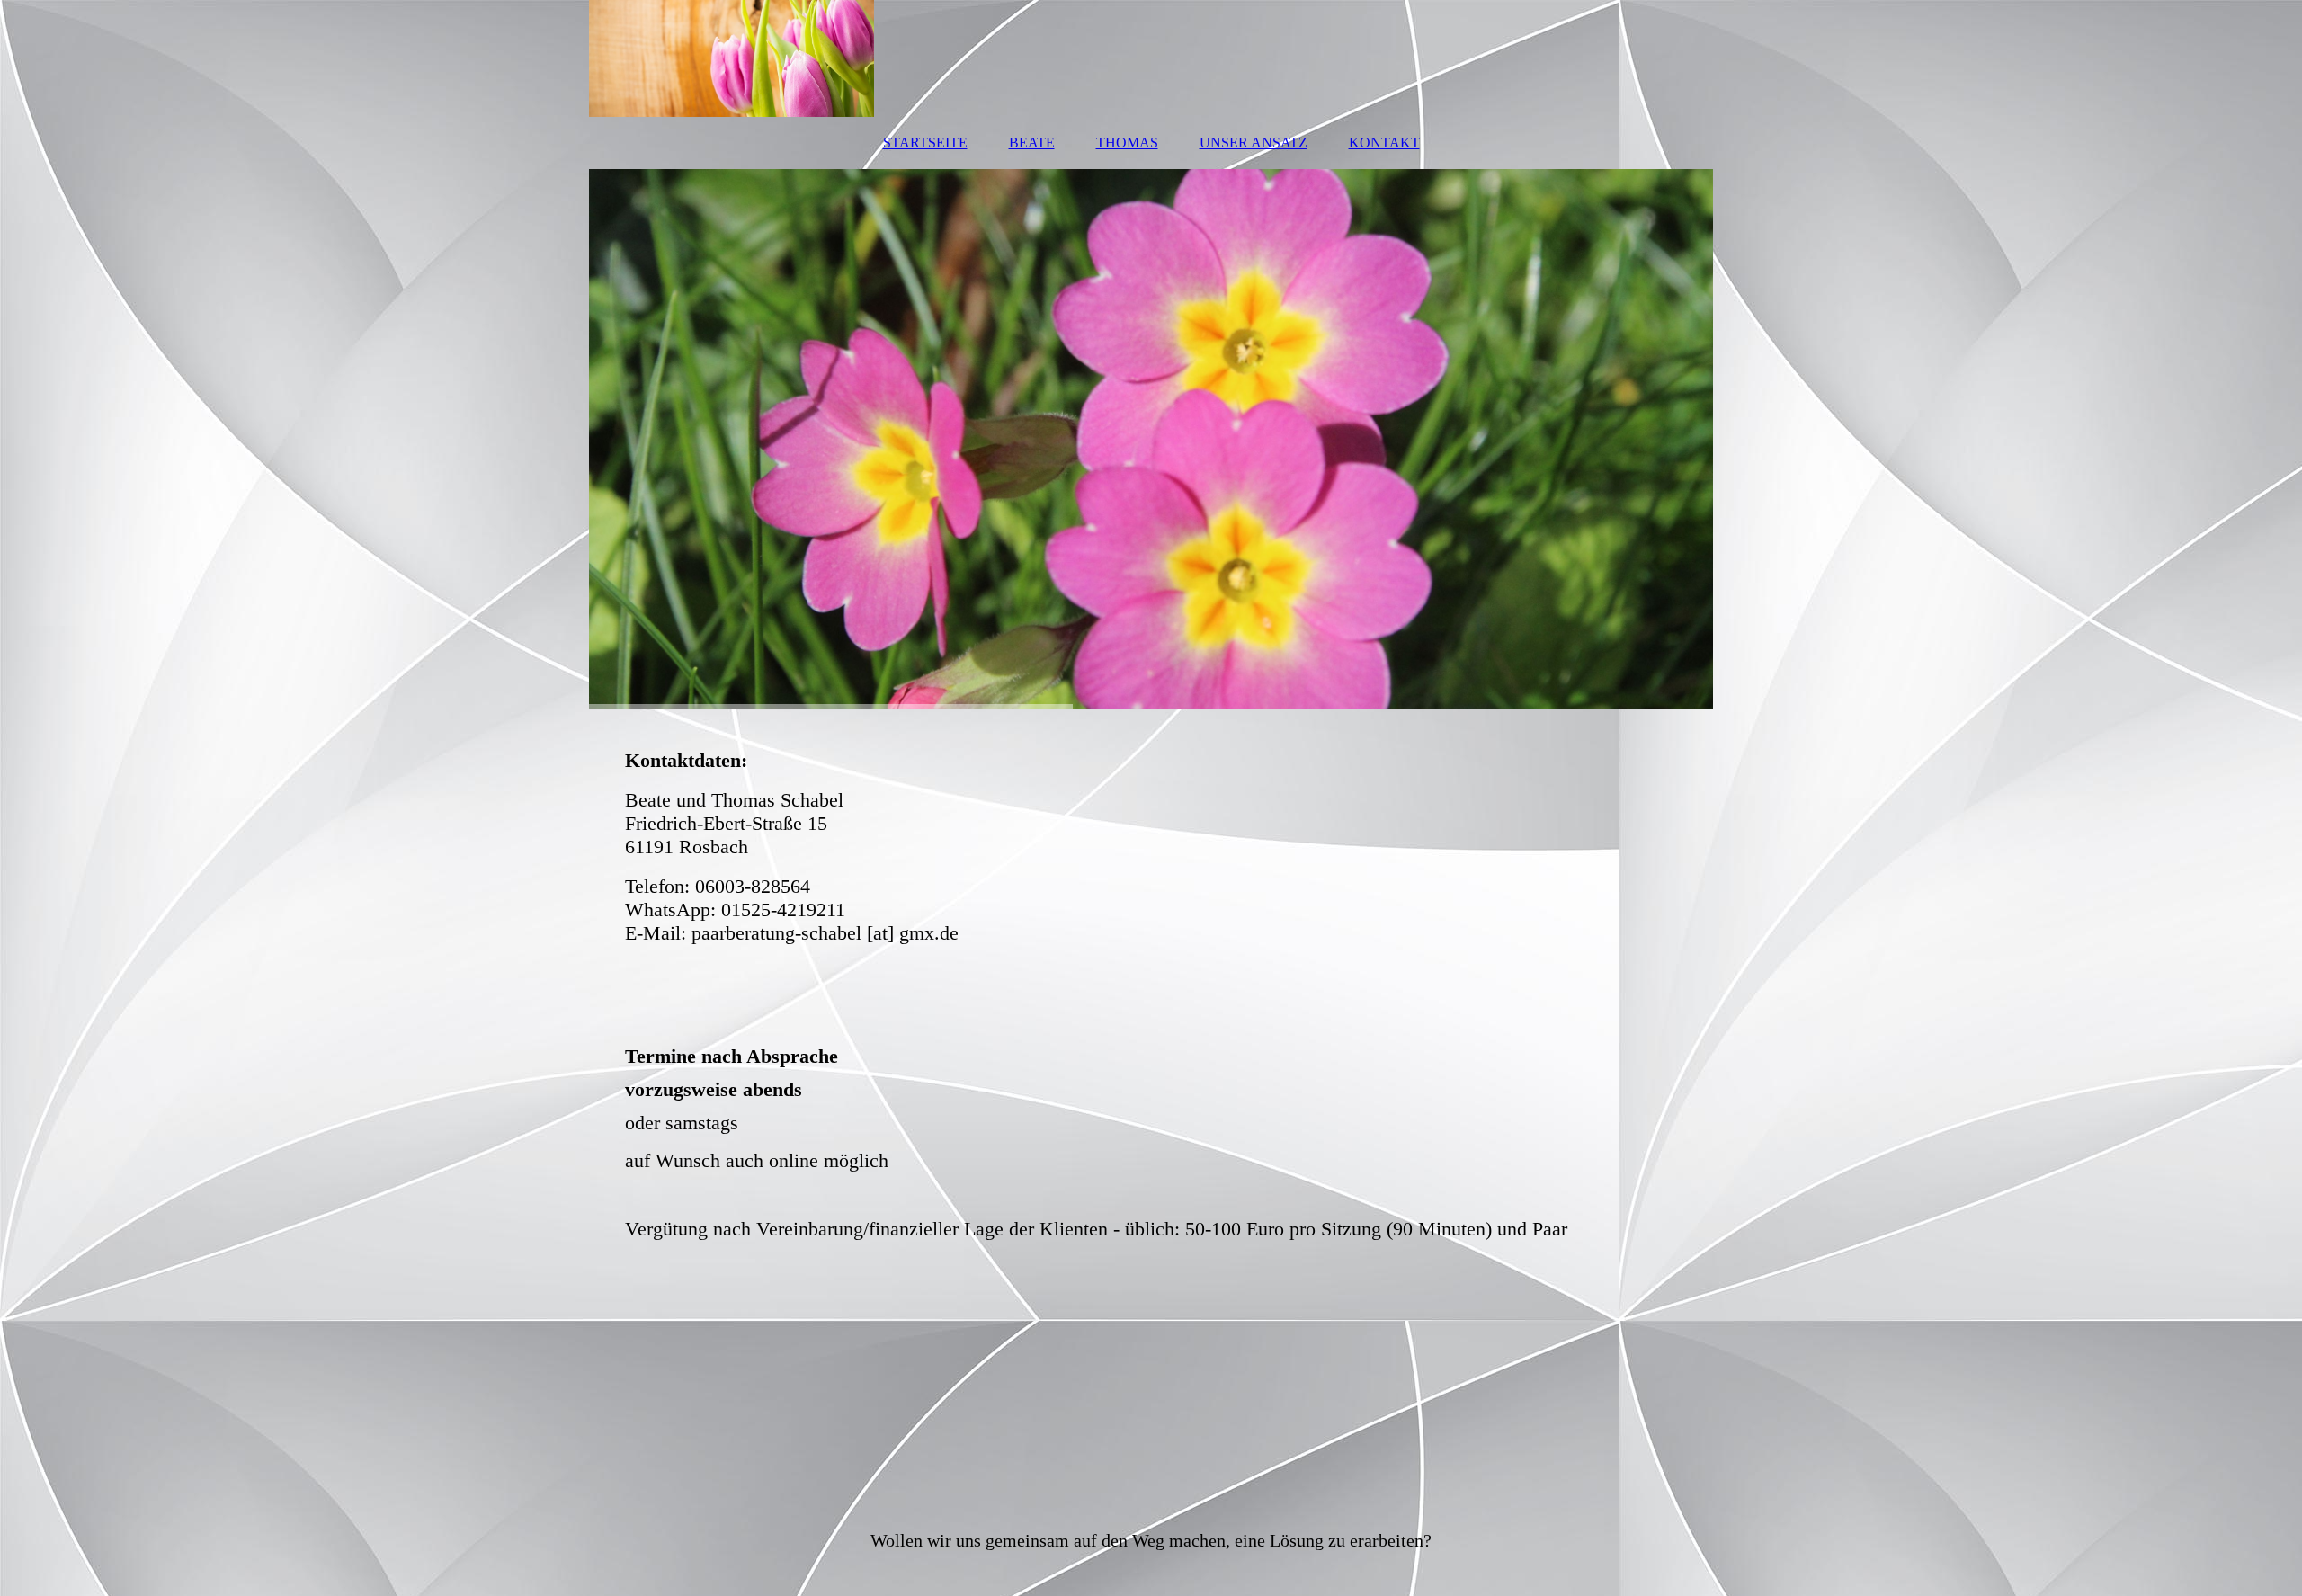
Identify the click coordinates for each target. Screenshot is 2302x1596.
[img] (1151, 58)
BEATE (1032, 143)
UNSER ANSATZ (1254, 143)
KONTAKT (1384, 143)
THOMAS (1127, 143)
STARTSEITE (925, 143)
